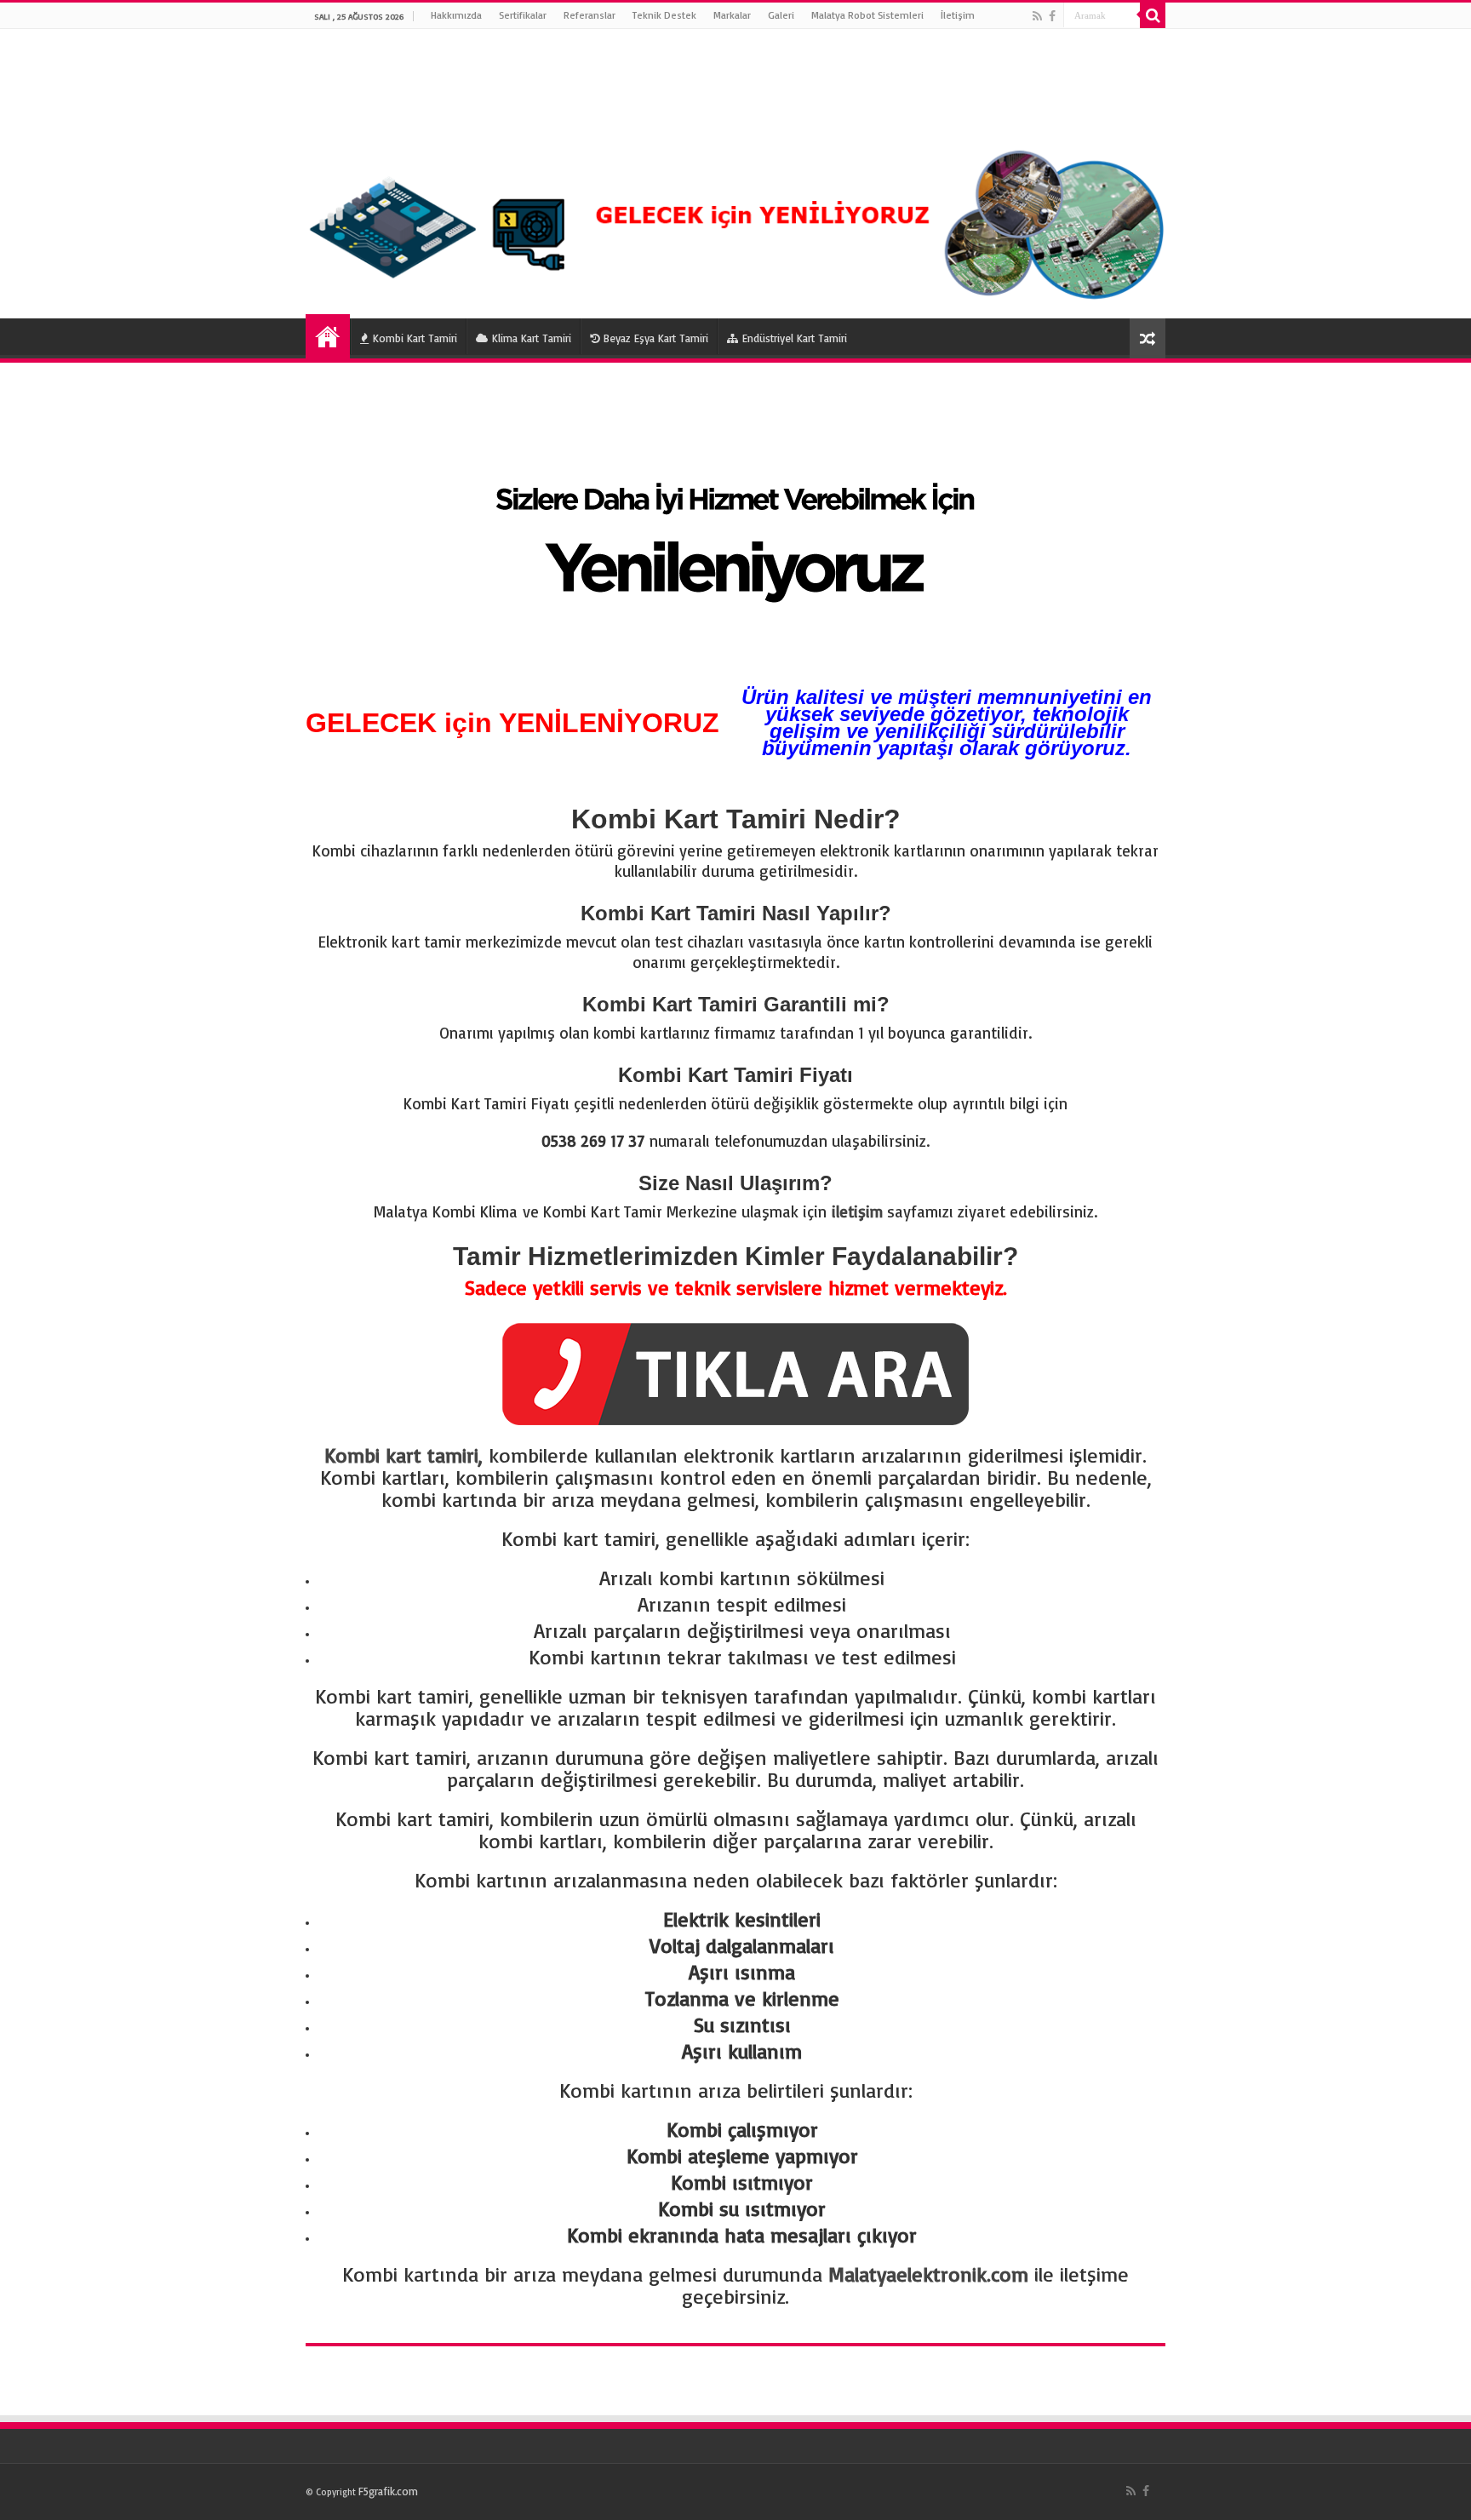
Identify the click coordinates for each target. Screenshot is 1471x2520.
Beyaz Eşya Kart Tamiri (656, 338)
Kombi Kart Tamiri (415, 338)
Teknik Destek (664, 15)
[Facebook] (1052, 16)
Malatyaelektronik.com (928, 2274)
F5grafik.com (388, 2491)
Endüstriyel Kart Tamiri (795, 338)
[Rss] (1037, 16)
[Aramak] (1153, 15)
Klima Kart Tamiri (532, 338)
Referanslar (590, 15)
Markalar (732, 15)
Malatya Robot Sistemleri (867, 15)
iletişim (857, 1211)
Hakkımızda (456, 15)
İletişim (958, 15)
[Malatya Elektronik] (735, 174)
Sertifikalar (523, 15)
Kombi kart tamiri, (404, 1455)
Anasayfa (328, 336)
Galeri (781, 15)
